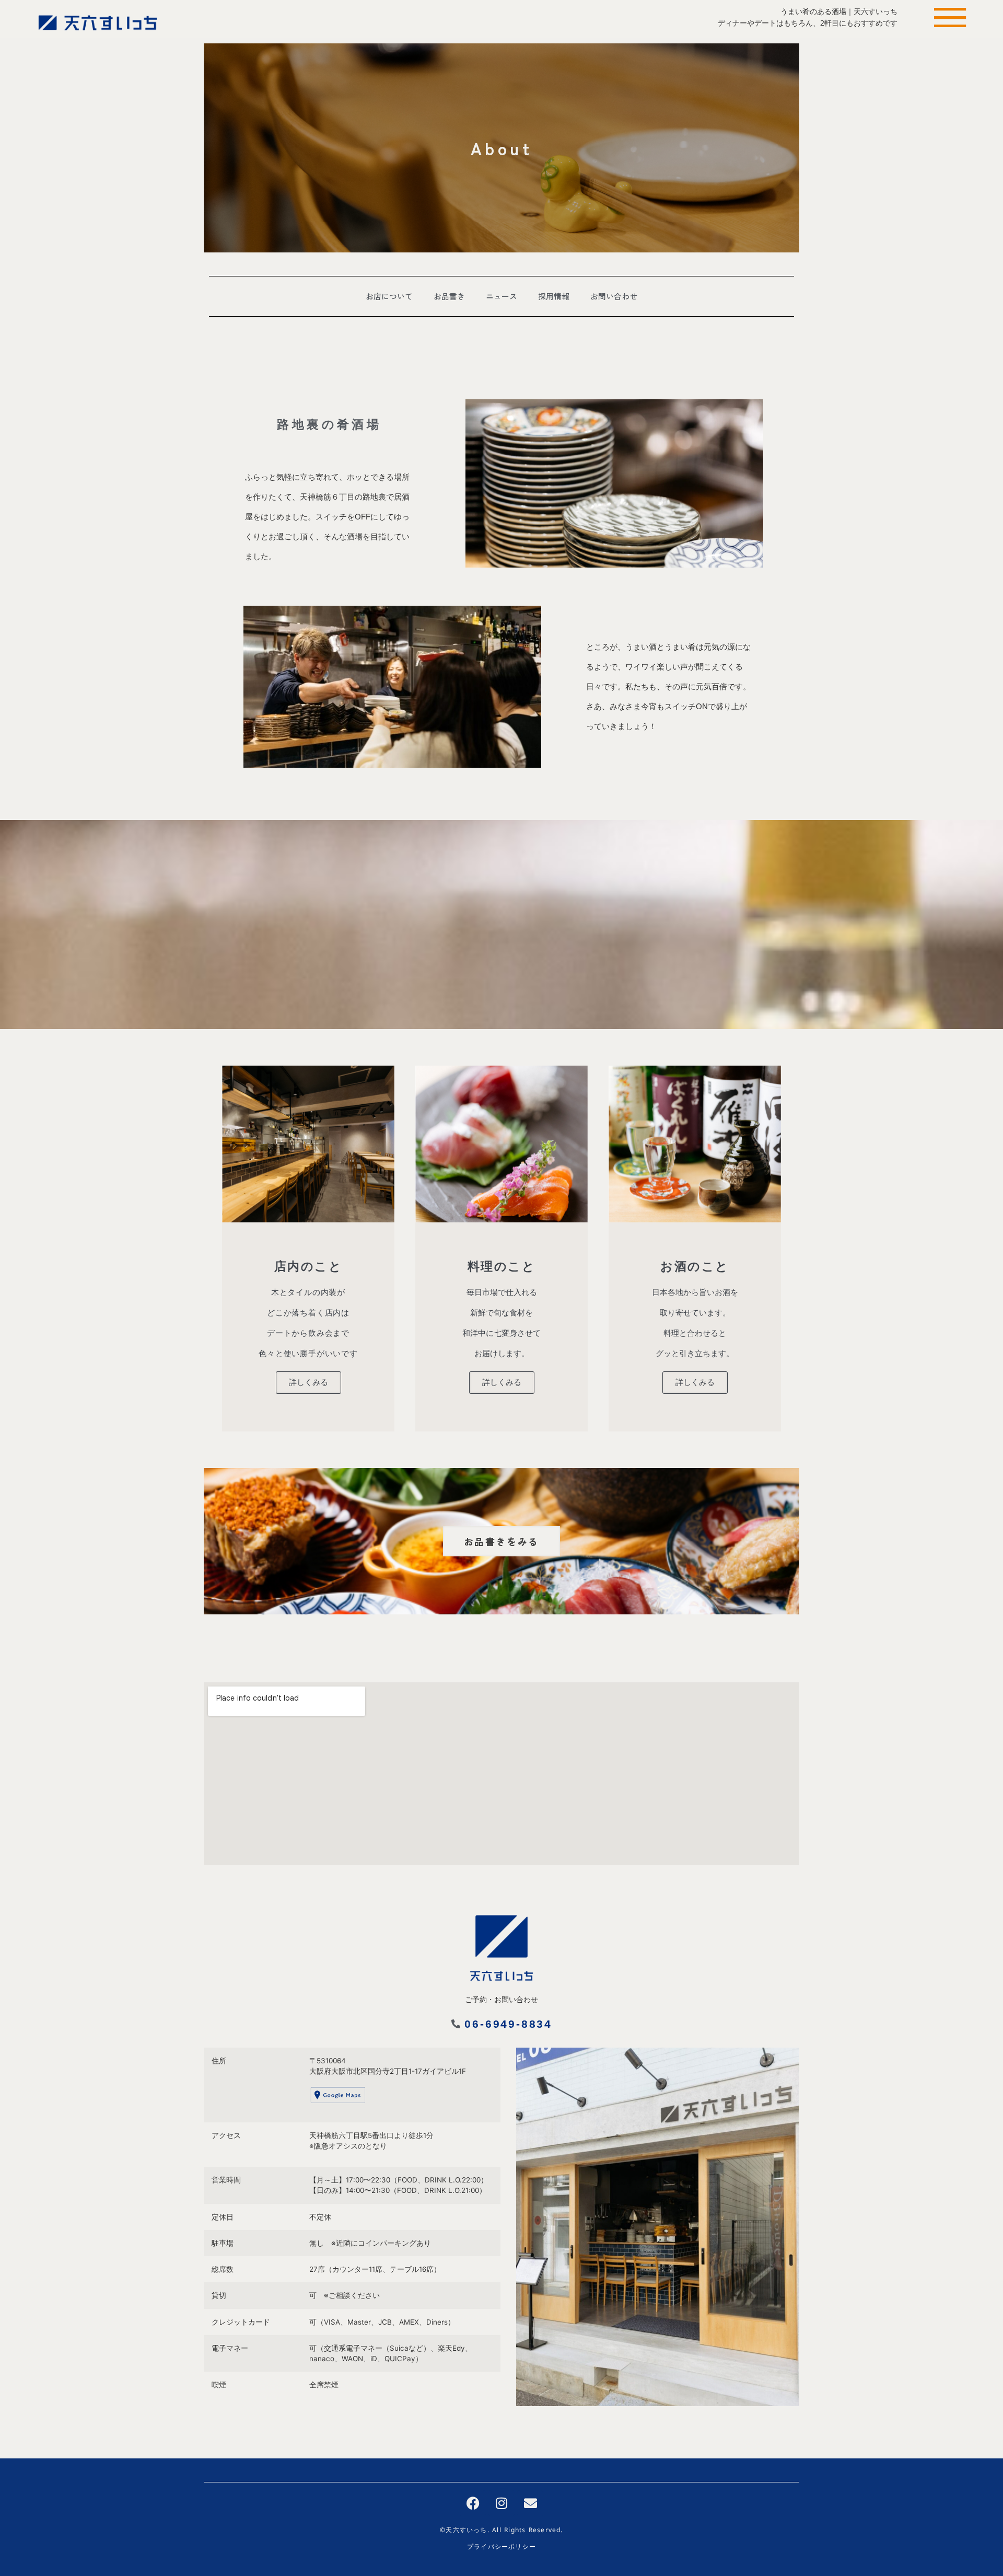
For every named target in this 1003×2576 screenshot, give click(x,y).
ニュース (501, 296)
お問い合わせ (614, 296)
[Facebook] (473, 2503)
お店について (389, 296)
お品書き (449, 296)
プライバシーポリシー (501, 2548)
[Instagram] (501, 2503)
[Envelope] (530, 2503)
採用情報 (554, 296)
